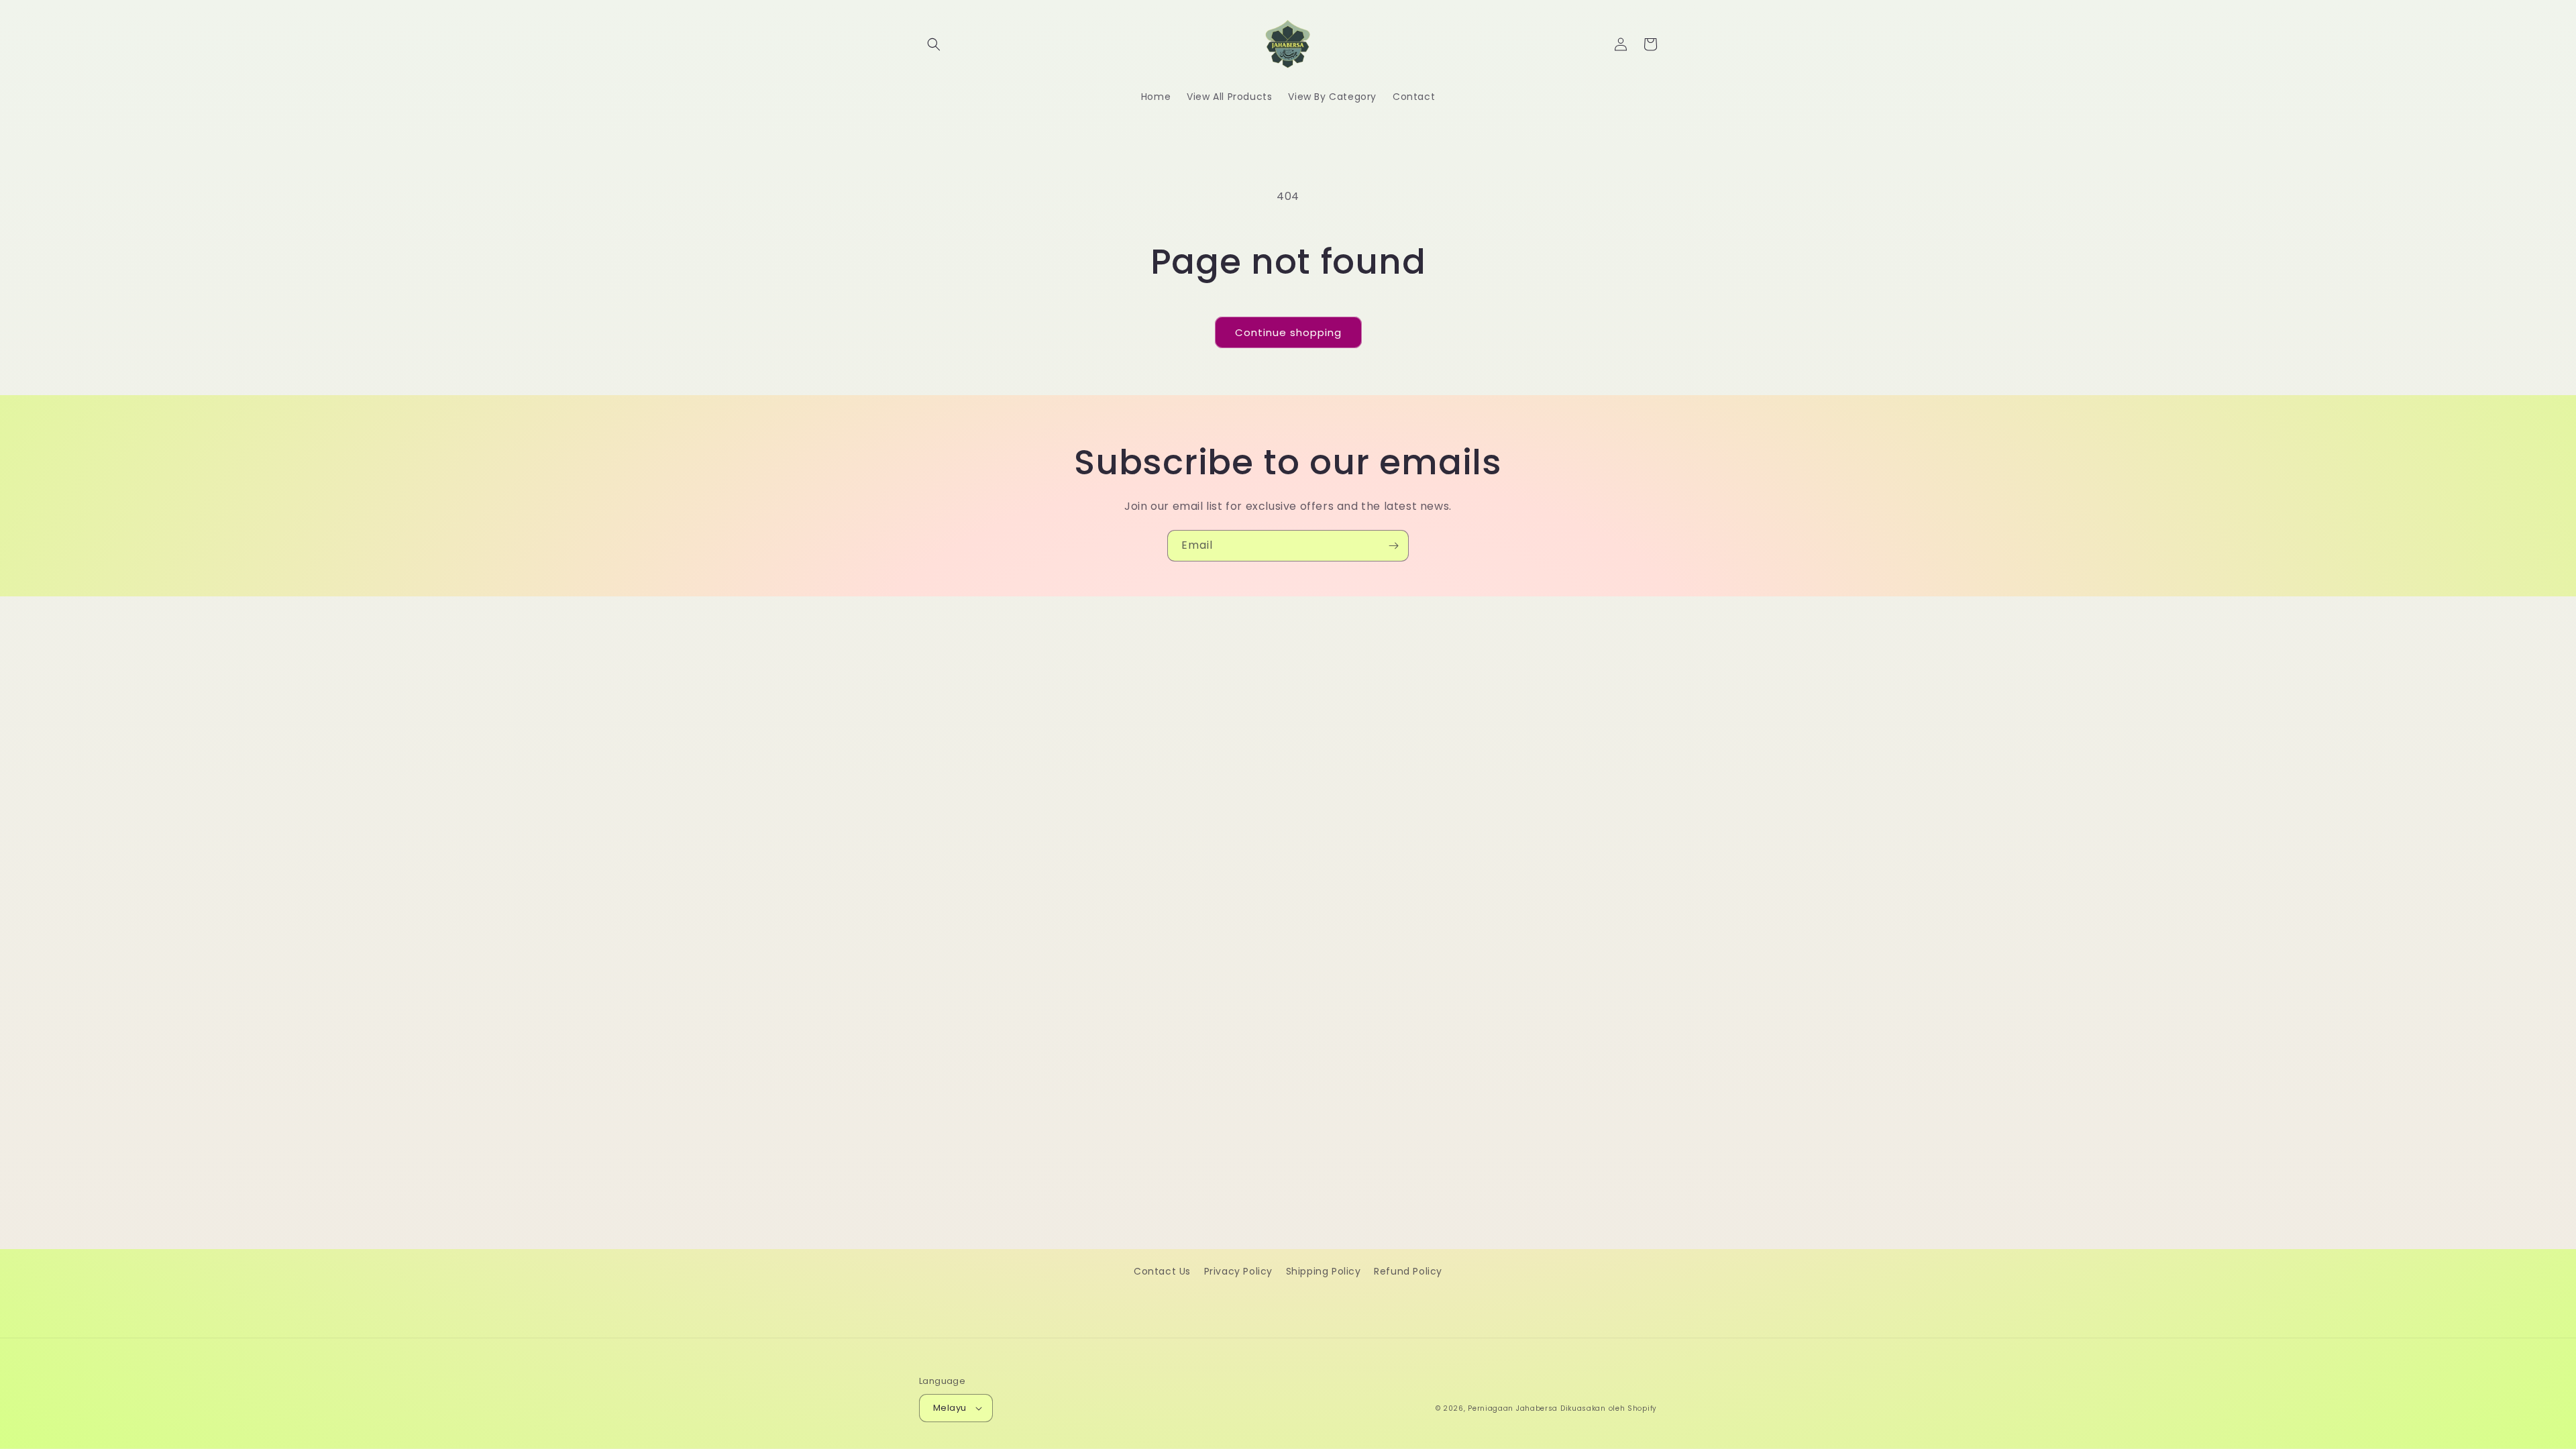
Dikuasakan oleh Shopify (1609, 1408)
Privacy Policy (1238, 1271)
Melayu (950, 1408)
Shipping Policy (1324, 1271)
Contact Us (1162, 1271)
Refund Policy (1408, 1271)
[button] (934, 44)
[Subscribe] (1393, 546)
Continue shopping (1288, 332)
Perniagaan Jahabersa (1513, 1408)
